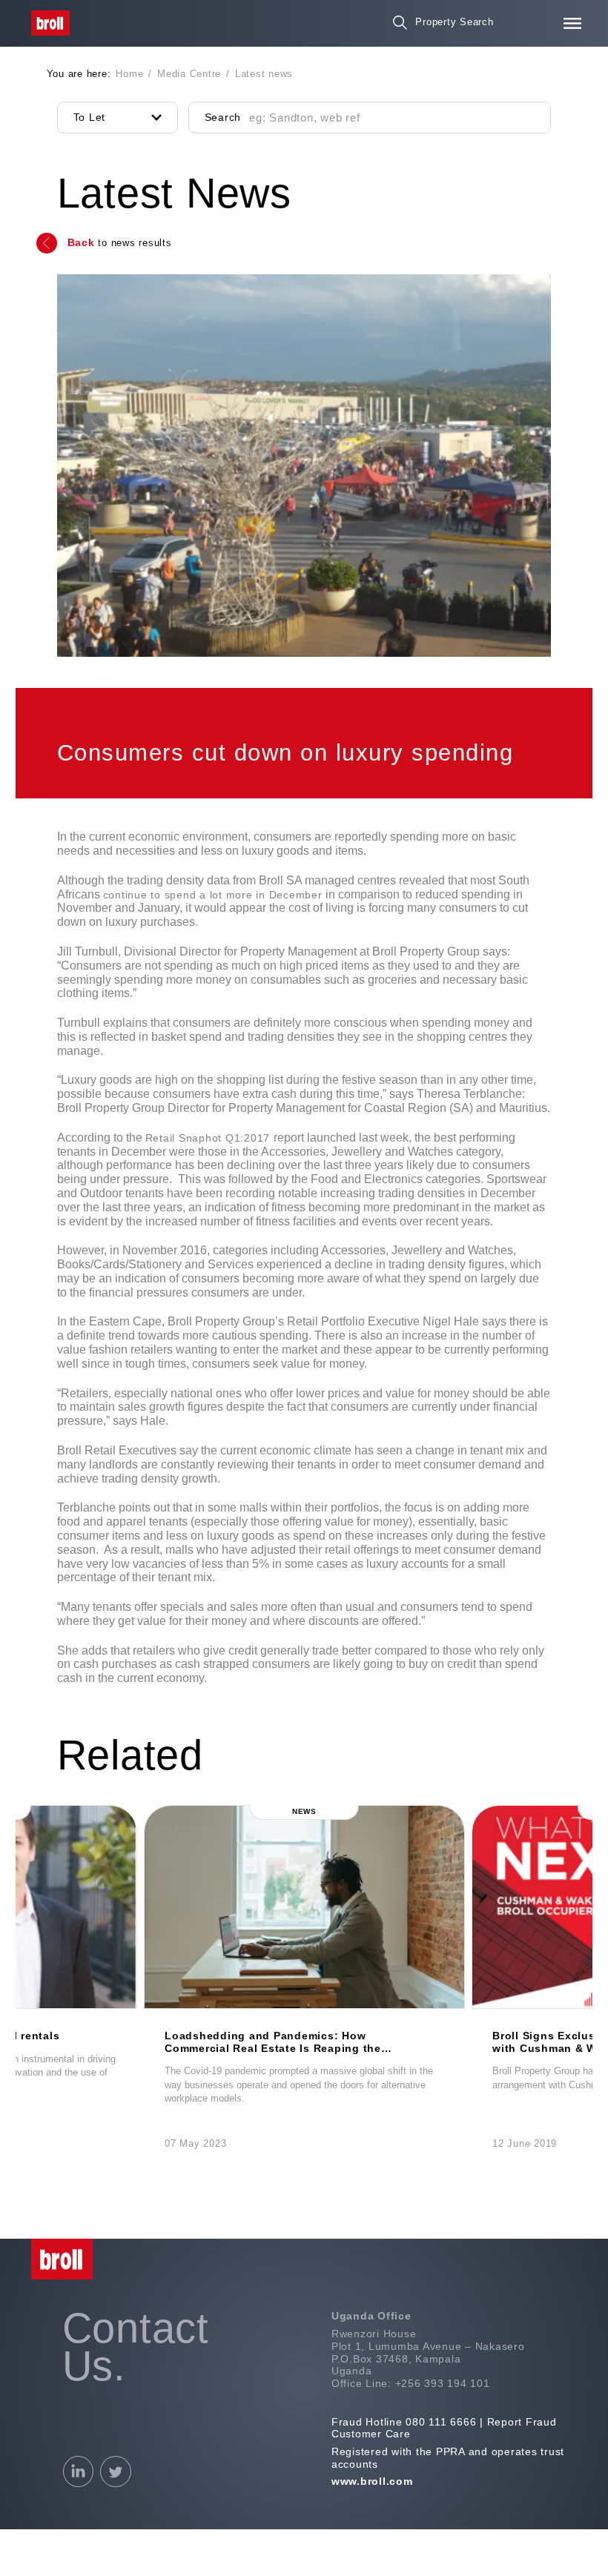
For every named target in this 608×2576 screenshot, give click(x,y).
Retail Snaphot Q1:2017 (209, 1138)
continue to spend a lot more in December (215, 895)
